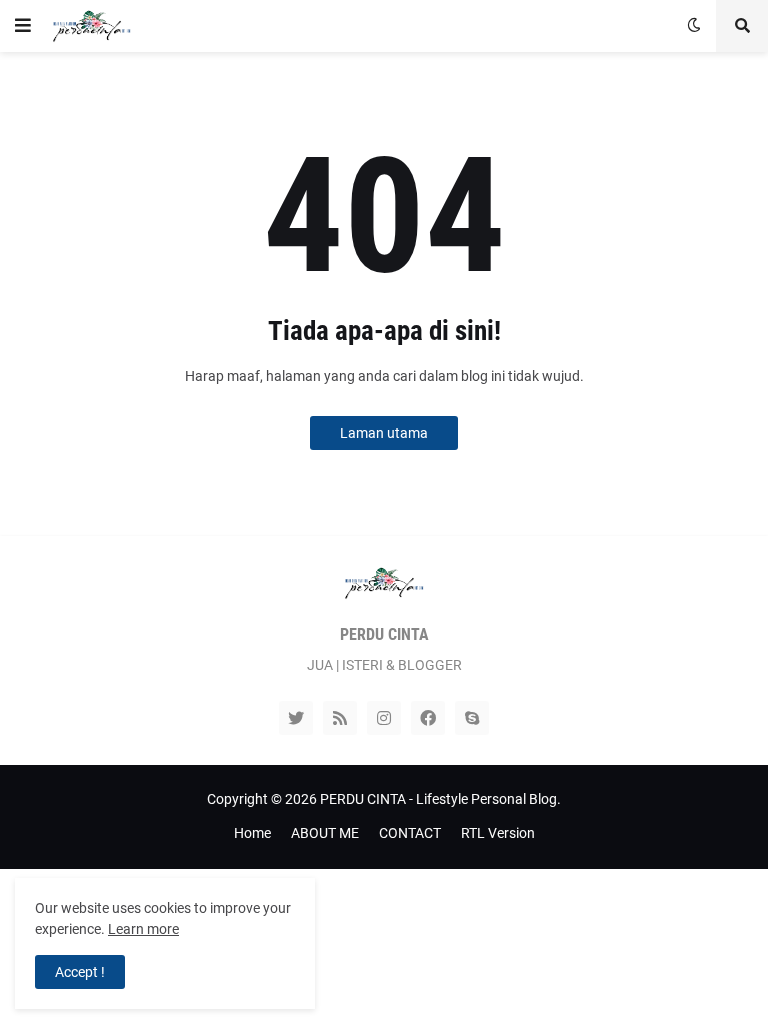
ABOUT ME (325, 833)
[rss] (340, 718)
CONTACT (410, 833)
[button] (23, 26)
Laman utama (384, 433)
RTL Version (498, 833)
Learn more (143, 929)
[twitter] (296, 718)
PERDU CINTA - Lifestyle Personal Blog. (440, 799)
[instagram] (384, 718)
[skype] (472, 718)
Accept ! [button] (80, 972)
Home (252, 833)
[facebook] (428, 718)
